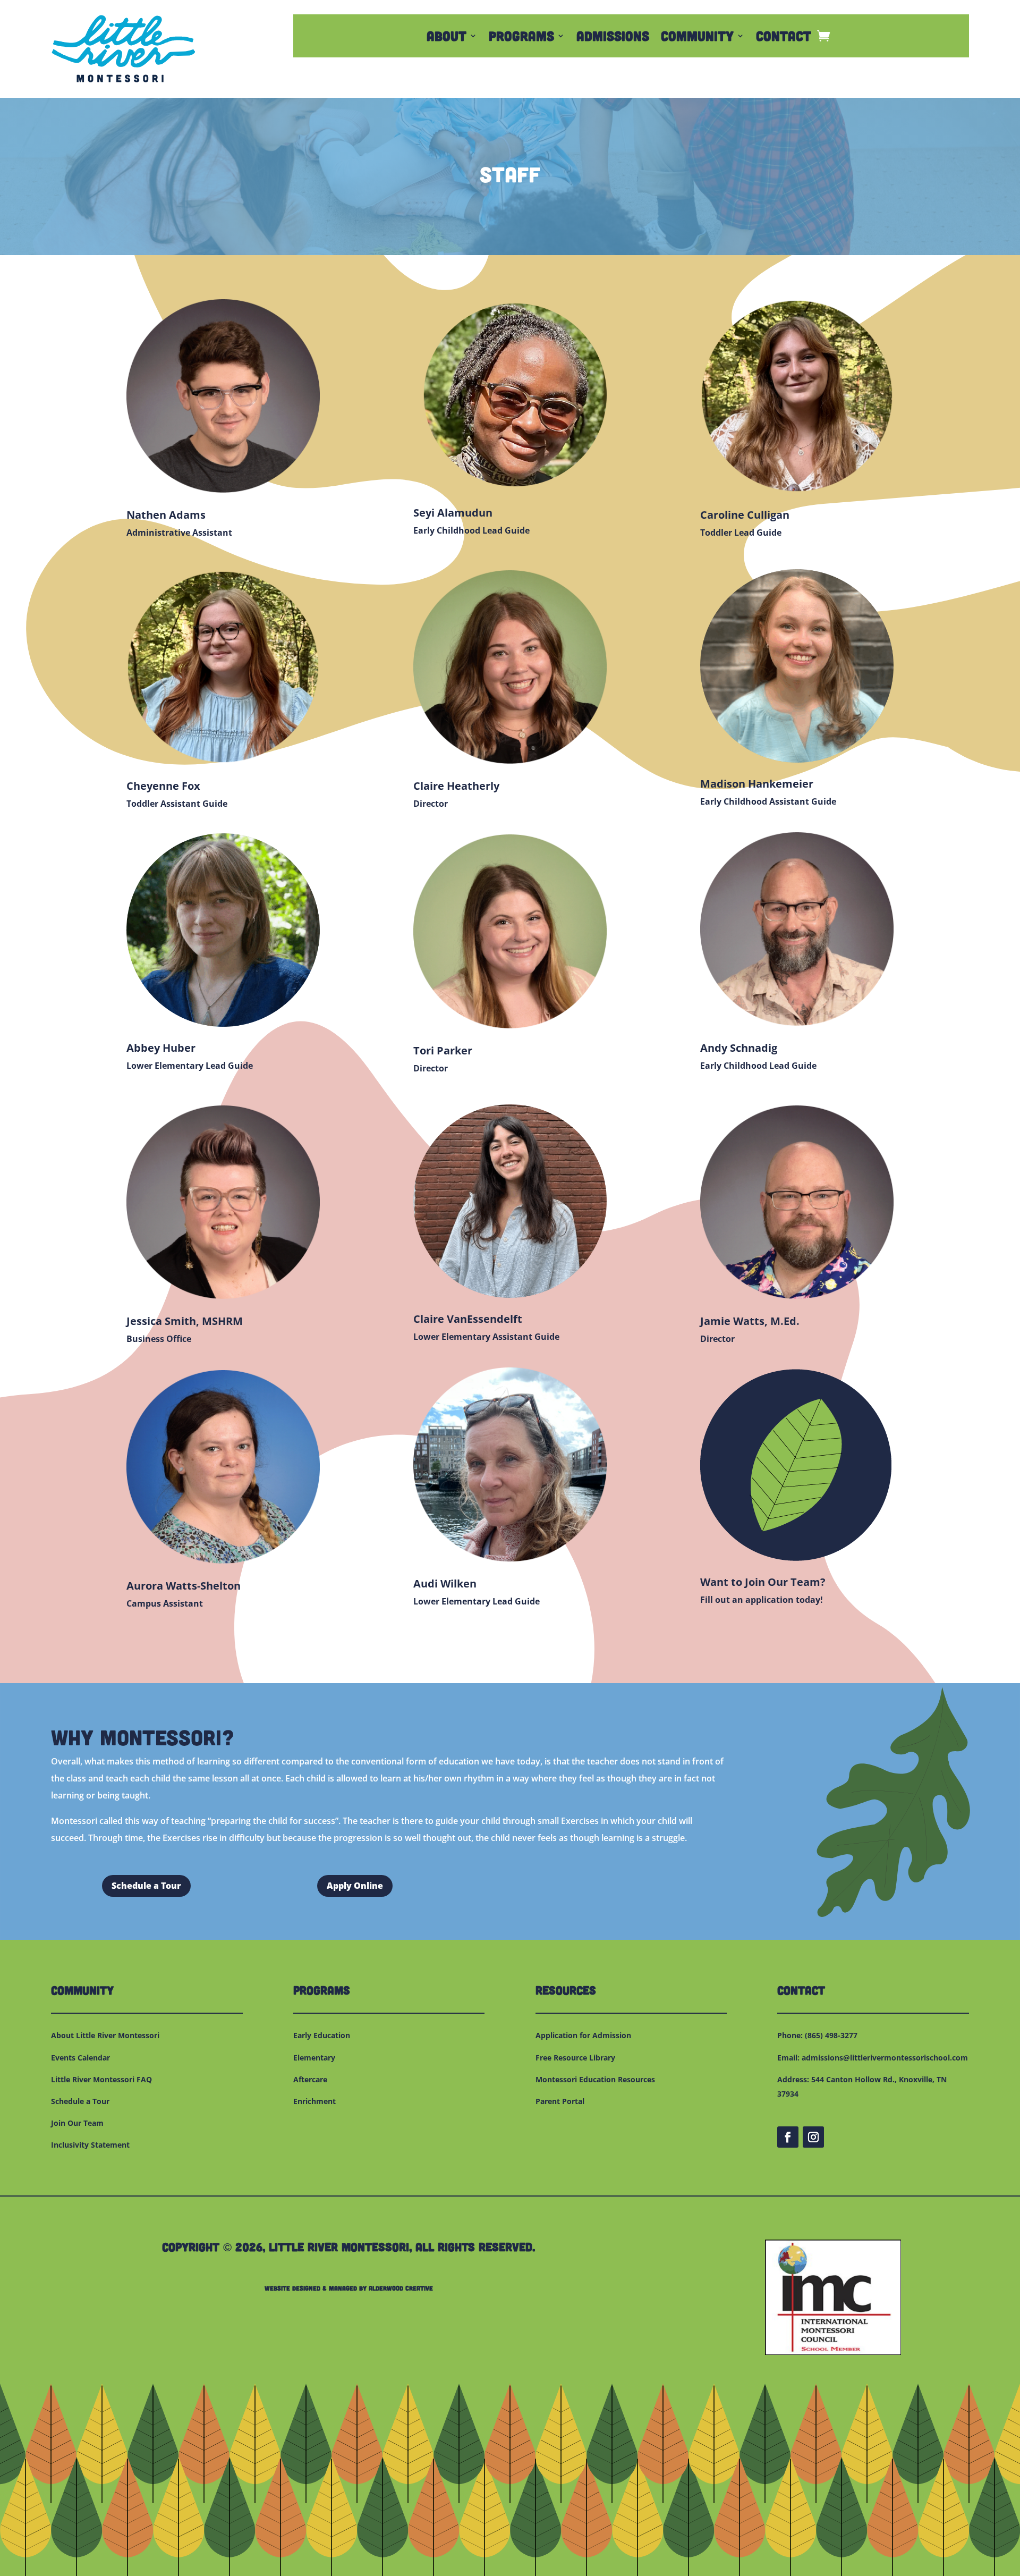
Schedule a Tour (146, 1886)
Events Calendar (80, 2058)
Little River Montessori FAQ (101, 2079)
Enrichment (314, 2101)
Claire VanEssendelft (468, 1319)
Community (697, 38)
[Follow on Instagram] (813, 2137)
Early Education (322, 2035)
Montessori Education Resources (595, 2079)
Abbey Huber (161, 1048)
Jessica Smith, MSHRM (185, 1321)
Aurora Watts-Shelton (184, 1586)
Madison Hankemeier (757, 784)
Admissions (613, 38)
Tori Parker (443, 1050)
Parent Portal (560, 2101)
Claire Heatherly (456, 786)
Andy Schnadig (739, 1048)
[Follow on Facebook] (788, 2137)
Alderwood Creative (401, 2288)
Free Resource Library (575, 2058)
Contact (784, 38)
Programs (521, 38)
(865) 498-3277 (831, 2035)
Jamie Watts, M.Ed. (750, 1321)
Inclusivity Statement (90, 2145)
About (447, 38)
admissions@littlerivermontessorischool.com (885, 2058)
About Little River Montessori (105, 2035)
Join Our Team (77, 2123)
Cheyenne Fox (163, 786)
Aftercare (310, 2079)
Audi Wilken (445, 1583)
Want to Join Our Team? (763, 1582)
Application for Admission (583, 2035)
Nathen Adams (166, 515)
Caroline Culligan (745, 515)
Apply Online (355, 1886)
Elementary (314, 2058)
